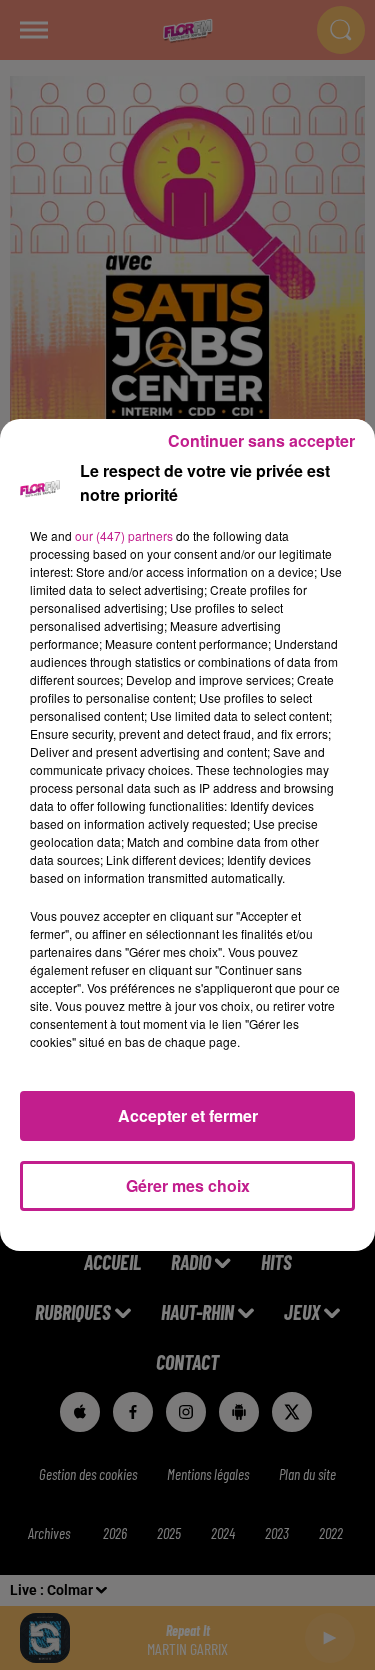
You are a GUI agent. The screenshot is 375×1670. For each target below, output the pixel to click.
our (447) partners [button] (124, 535)
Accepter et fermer (188, 1115)
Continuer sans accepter (261, 440)
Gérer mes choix (188, 1185)
